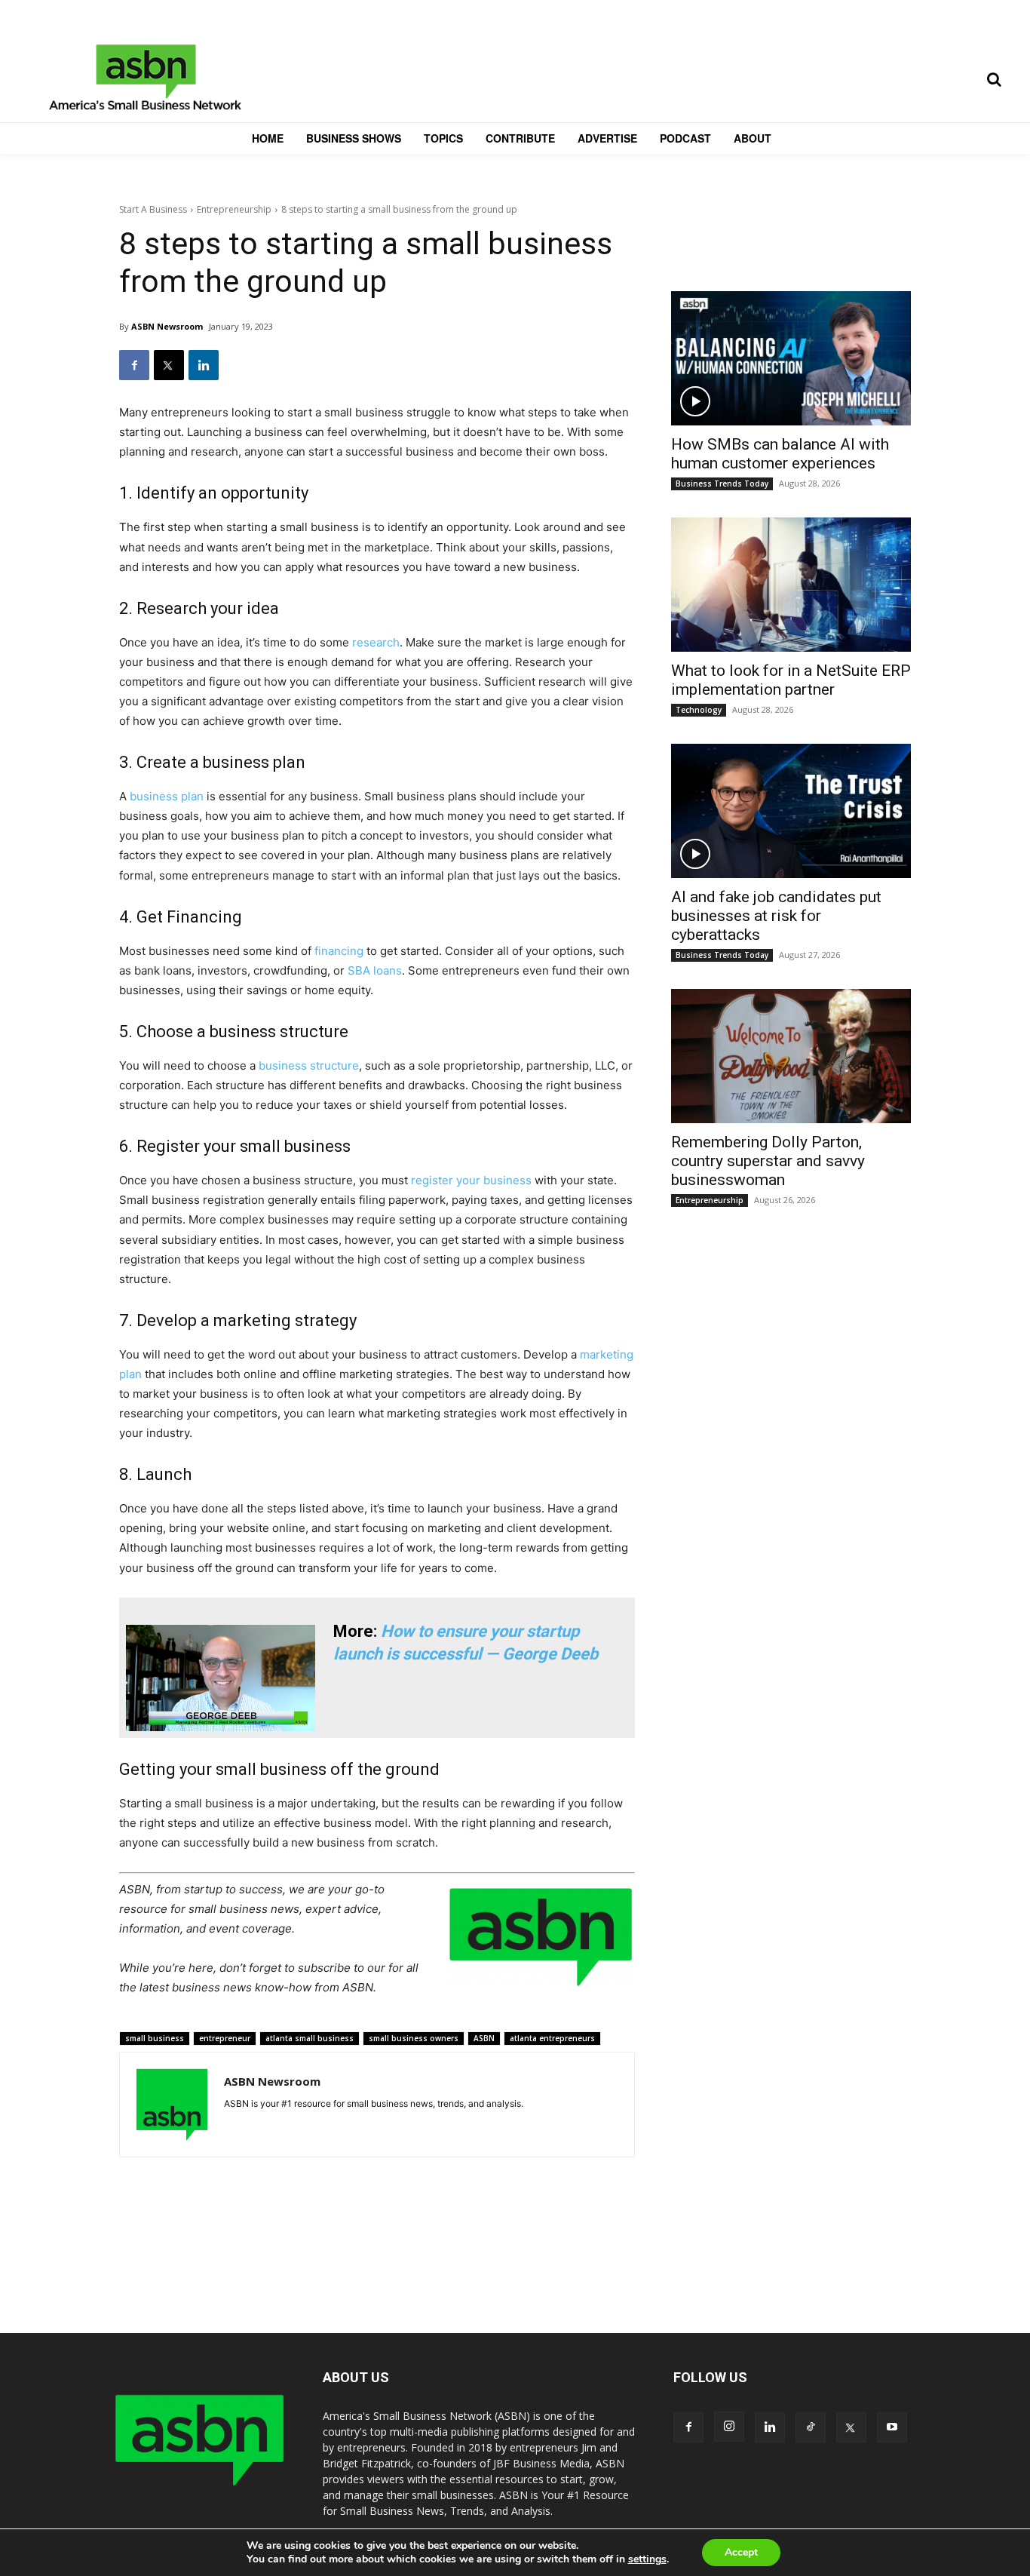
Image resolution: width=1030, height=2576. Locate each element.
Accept (741, 2552)
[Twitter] (169, 365)
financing (339, 951)
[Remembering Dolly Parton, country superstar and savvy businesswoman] (791, 1056)
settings (647, 2559)
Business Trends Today (722, 484)
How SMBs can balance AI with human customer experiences (780, 454)
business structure (309, 1065)
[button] (994, 79)
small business (155, 2038)
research (376, 642)
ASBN (484, 2038)
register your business (471, 1180)
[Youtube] (892, 2427)
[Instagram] (729, 2427)
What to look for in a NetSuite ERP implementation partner (791, 680)
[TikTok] (811, 2427)
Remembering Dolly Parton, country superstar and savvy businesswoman (768, 1161)
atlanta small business (310, 2038)
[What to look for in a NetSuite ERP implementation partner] (791, 585)
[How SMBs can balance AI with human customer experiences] (791, 358)
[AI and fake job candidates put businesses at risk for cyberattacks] (791, 811)
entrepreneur (225, 2038)
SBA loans (375, 970)
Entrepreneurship (234, 209)
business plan (167, 796)
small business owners (414, 2038)
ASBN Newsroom (167, 326)
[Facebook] (134, 365)
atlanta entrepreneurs (552, 2038)
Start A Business (153, 209)
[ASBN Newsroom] (172, 2105)
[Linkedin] (204, 365)
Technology (699, 710)
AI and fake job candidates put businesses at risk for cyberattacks (776, 916)
